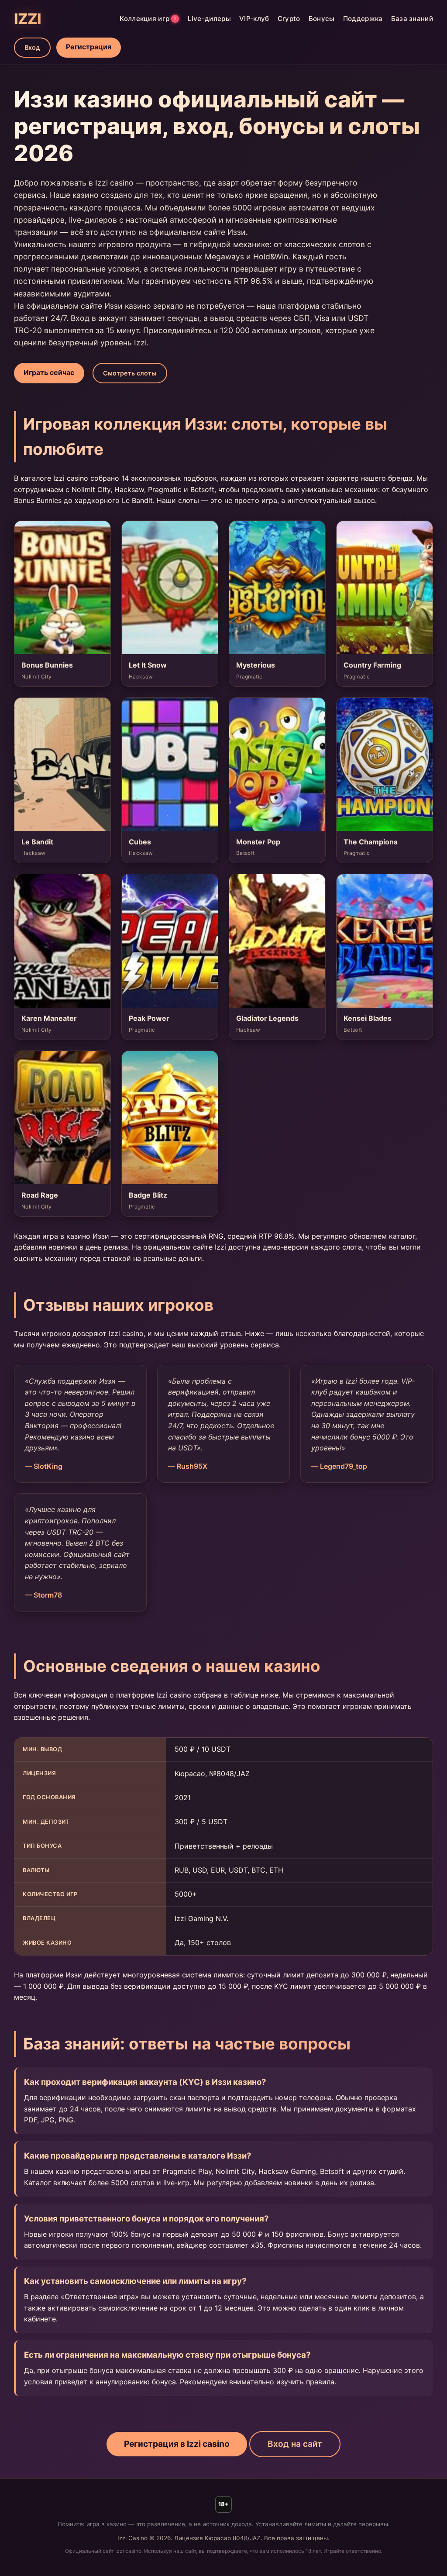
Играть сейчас (49, 372)
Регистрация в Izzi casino (177, 2444)
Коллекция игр (148, 19)
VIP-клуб (254, 19)
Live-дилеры (209, 19)
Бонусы (322, 19)
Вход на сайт (295, 2444)
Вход (32, 47)
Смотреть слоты (130, 373)
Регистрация (89, 47)
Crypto (289, 19)
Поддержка (363, 19)
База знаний (412, 19)
